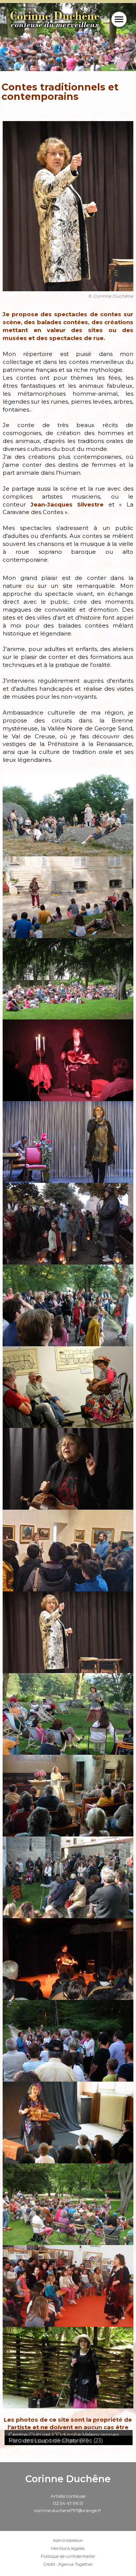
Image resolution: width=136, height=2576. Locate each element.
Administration (68, 2541)
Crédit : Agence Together (68, 2564)
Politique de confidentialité (68, 2557)
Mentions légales (68, 2549)
